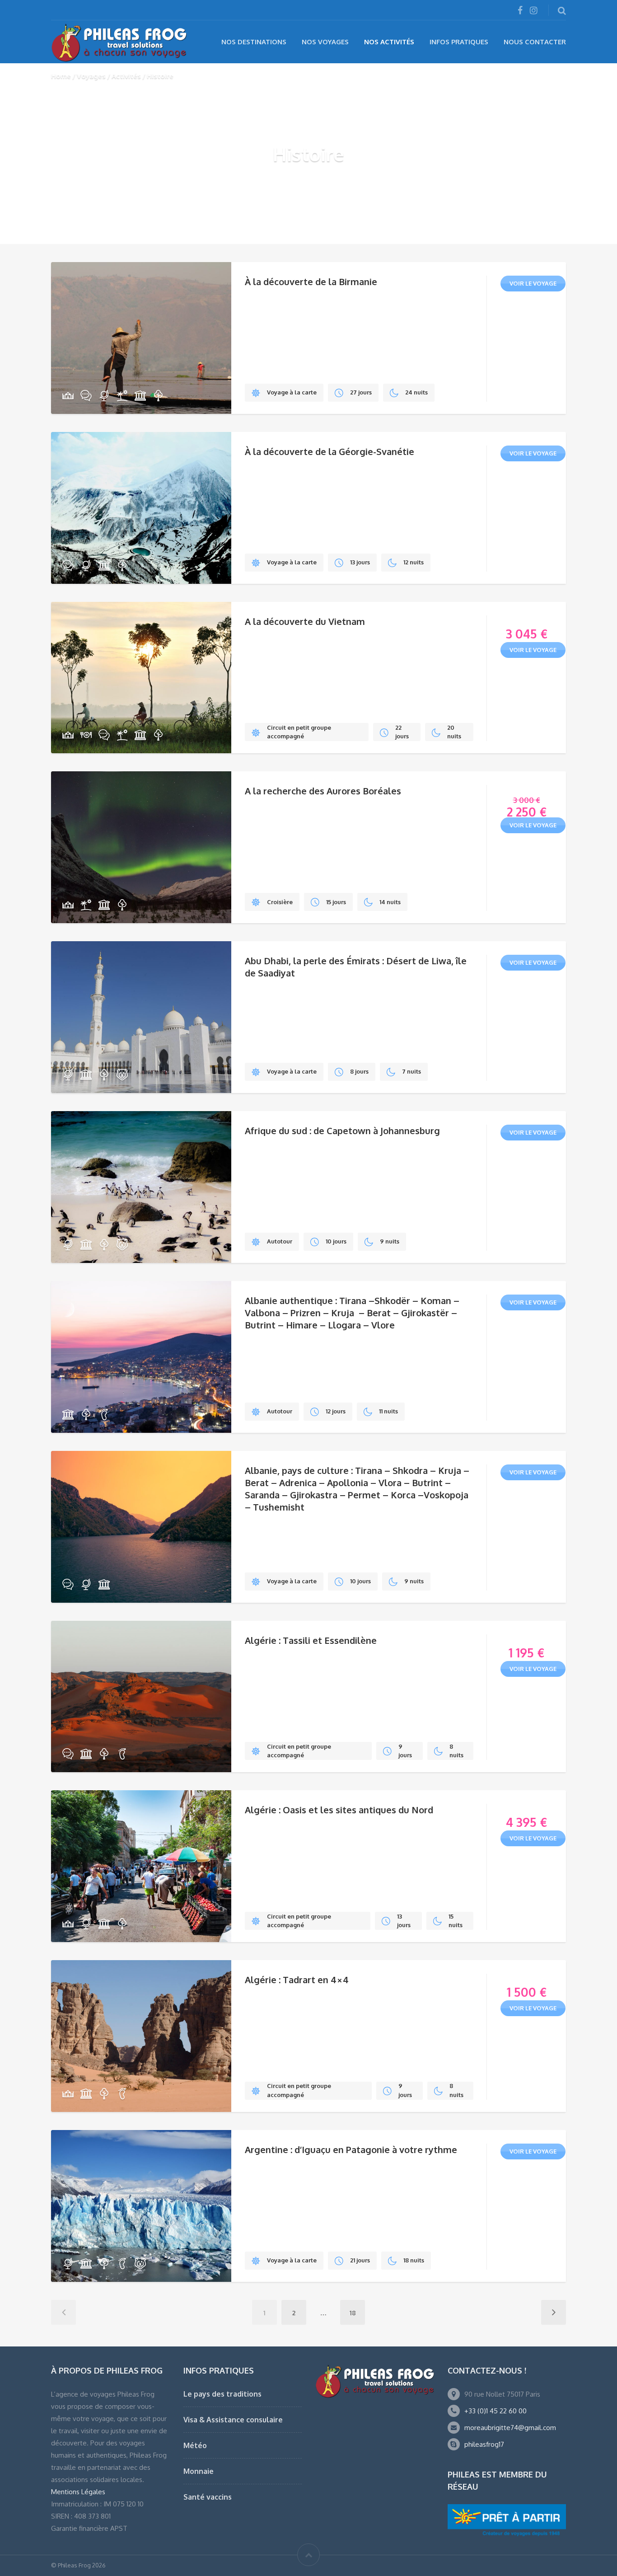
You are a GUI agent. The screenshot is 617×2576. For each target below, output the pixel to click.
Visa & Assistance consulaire (233, 2420)
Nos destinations (254, 42)
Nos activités (389, 42)
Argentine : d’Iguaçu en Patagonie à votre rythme (351, 2149)
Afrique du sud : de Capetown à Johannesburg (342, 1131)
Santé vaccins (208, 2497)
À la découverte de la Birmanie (311, 282)
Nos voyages (325, 42)
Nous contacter (535, 42)
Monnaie (199, 2471)
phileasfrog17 (484, 2444)
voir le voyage (533, 283)
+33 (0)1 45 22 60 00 (495, 2411)
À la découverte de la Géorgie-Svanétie (330, 451)
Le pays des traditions (222, 2394)
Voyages (91, 76)
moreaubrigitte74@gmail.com (510, 2428)
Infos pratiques (459, 42)
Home (61, 76)
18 (353, 2313)
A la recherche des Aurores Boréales (323, 791)
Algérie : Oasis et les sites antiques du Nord (339, 1810)
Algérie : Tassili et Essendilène (311, 1640)
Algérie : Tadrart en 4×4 (297, 1980)
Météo (195, 2445)
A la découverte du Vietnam (305, 621)
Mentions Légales (78, 2492)
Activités (126, 76)
